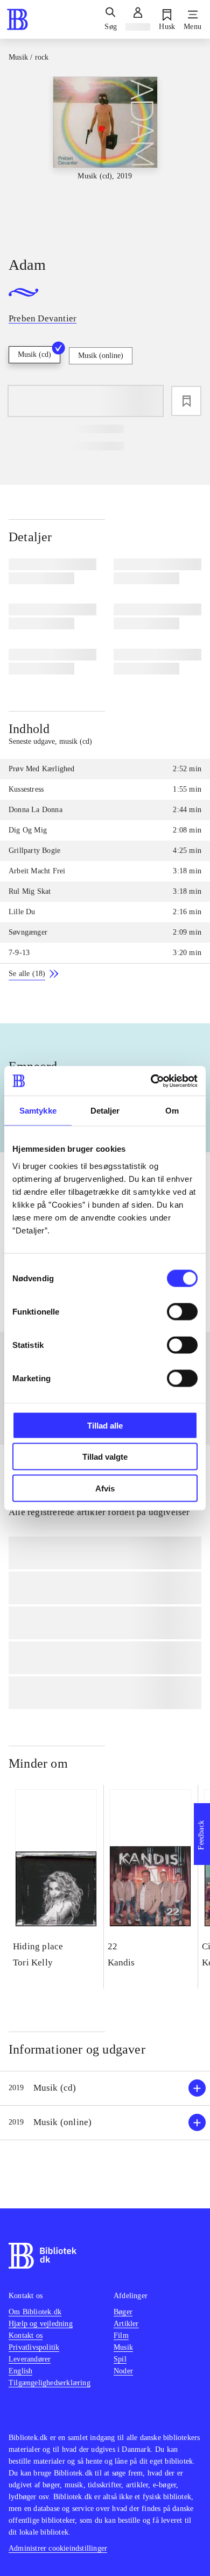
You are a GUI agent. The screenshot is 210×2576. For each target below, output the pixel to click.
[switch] (182, 1311)
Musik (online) (101, 356)
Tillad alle (105, 1425)
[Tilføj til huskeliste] (186, 401)
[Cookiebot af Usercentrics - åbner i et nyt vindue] (151, 1081)
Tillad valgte (105, 1457)
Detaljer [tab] (105, 1111)
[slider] (105, 157)
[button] (105, 2088)
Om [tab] (172, 1111)
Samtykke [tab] (38, 1111)
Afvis (105, 1488)
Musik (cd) (34, 354)
